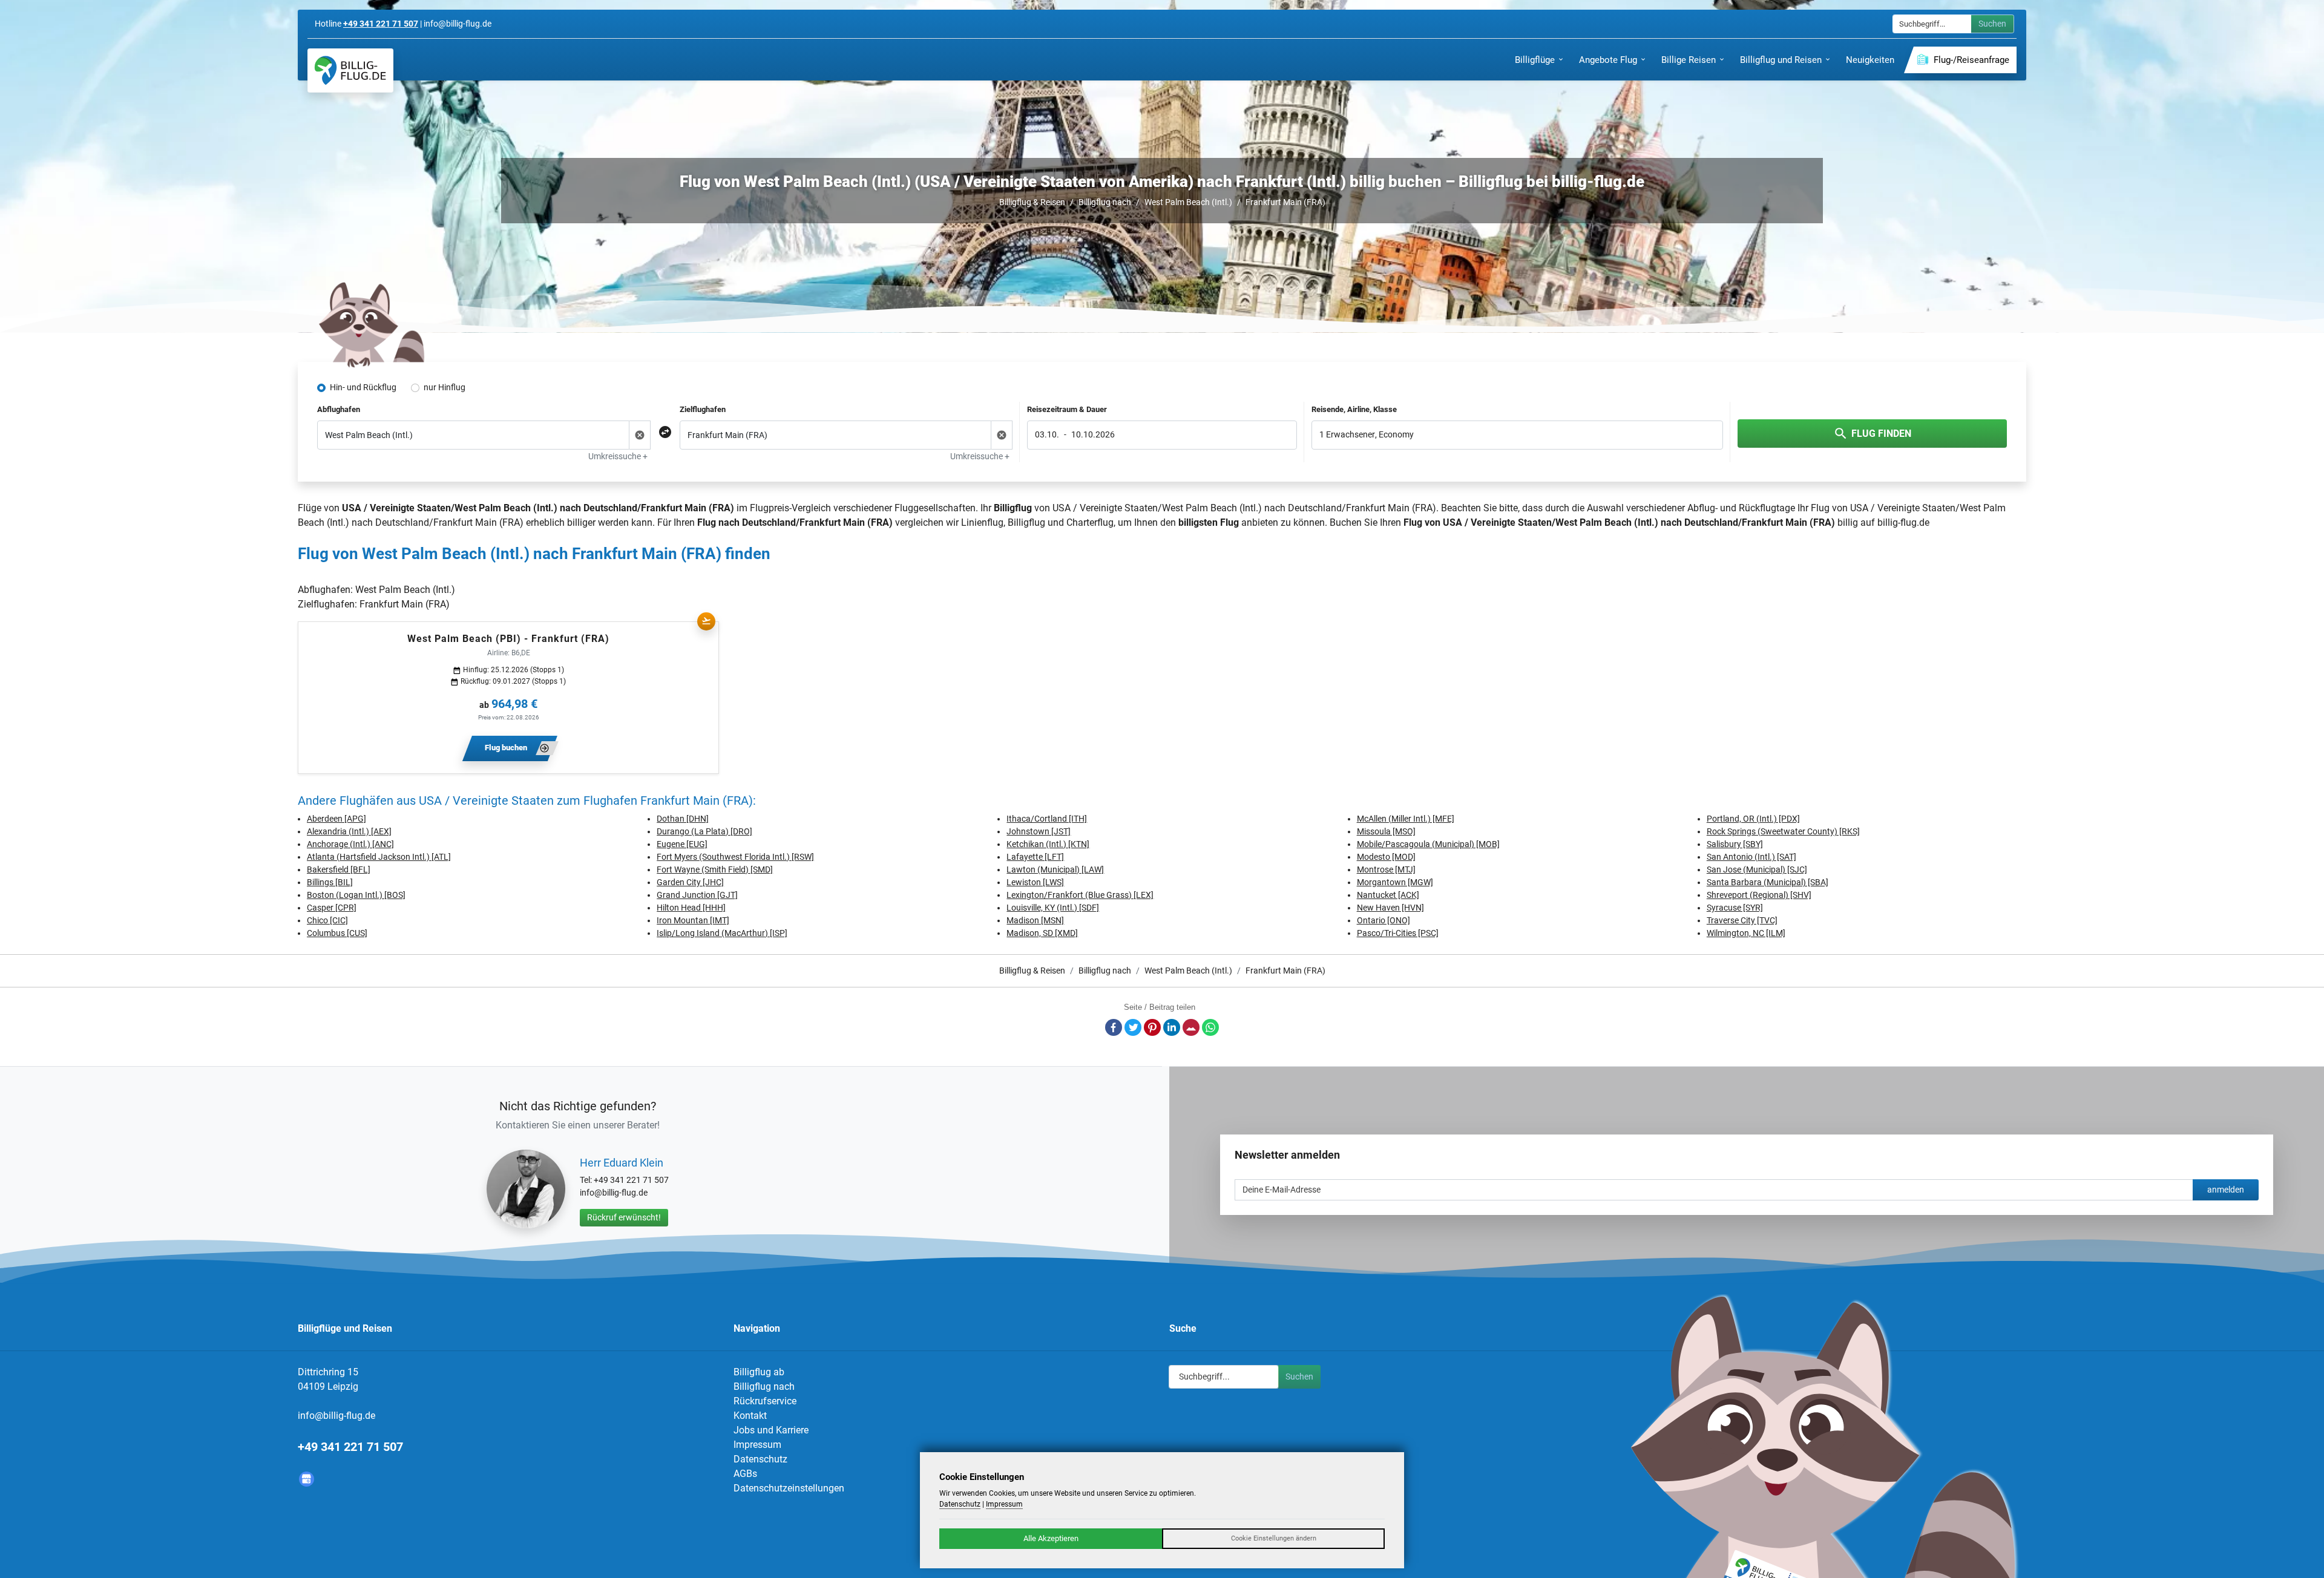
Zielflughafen (703, 409)
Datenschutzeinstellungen (789, 1488)
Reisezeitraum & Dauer (1067, 409)
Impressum (757, 1445)
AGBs (745, 1474)
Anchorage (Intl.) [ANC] (350, 844)
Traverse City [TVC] (1742, 920)
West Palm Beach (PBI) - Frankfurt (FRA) (508, 639)
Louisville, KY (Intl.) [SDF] (1053, 908)
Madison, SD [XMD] (1042, 933)
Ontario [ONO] (1384, 920)
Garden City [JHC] (690, 882)
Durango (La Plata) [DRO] (704, 831)
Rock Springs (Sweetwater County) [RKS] (1783, 831)
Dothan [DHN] (683, 819)
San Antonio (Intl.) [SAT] (1751, 857)
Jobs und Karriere (771, 1430)
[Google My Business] (307, 1479)
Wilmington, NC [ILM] (1746, 933)
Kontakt (750, 1416)
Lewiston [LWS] (1035, 882)
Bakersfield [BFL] (339, 869)
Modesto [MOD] (1386, 857)
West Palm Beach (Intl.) (1188, 202)
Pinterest (1152, 1027)
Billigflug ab (759, 1372)
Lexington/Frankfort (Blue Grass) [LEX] (1080, 895)
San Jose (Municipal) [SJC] (1757, 869)
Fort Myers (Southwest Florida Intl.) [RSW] (735, 857)
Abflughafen (339, 409)
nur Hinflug (445, 387)
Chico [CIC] (327, 920)
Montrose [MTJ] (1386, 869)
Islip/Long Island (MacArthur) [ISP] (722, 933)
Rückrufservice (765, 1401)
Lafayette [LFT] (1035, 857)
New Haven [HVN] (1390, 908)
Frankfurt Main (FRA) (1285, 202)
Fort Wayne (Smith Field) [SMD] (715, 869)
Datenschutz (760, 1459)
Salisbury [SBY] (1735, 844)
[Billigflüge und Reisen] (350, 70)
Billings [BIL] (330, 882)
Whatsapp (1210, 1027)
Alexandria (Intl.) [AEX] (349, 831)
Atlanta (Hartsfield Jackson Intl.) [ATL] (379, 857)
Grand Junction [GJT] (697, 895)
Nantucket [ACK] (1388, 895)
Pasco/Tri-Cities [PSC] (1398, 933)
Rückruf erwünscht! (624, 1217)
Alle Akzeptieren (1051, 1538)
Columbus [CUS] (337, 933)
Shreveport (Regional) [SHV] (1759, 895)
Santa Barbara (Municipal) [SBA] (1768, 882)
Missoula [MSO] (1386, 831)
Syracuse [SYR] (1735, 908)
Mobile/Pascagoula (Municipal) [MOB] (1428, 844)
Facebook (1114, 1027)
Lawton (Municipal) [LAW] (1055, 869)
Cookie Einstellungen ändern (1274, 1538)
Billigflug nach (1105, 202)
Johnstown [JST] (1039, 831)
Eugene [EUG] (682, 844)
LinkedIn (1172, 1027)
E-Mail (1191, 1027)
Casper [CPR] (332, 908)
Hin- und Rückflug (363, 387)
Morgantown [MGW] (1395, 882)
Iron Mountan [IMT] (693, 920)
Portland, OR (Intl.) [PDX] (1753, 819)
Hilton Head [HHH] (691, 908)
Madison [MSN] (1035, 920)
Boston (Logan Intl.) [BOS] (356, 895)
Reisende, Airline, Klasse (1354, 409)
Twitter (1133, 1027)
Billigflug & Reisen (1032, 202)
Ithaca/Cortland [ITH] (1047, 819)
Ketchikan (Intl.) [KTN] (1048, 844)
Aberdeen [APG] (336, 819)
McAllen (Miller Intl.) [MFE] (1406, 819)
